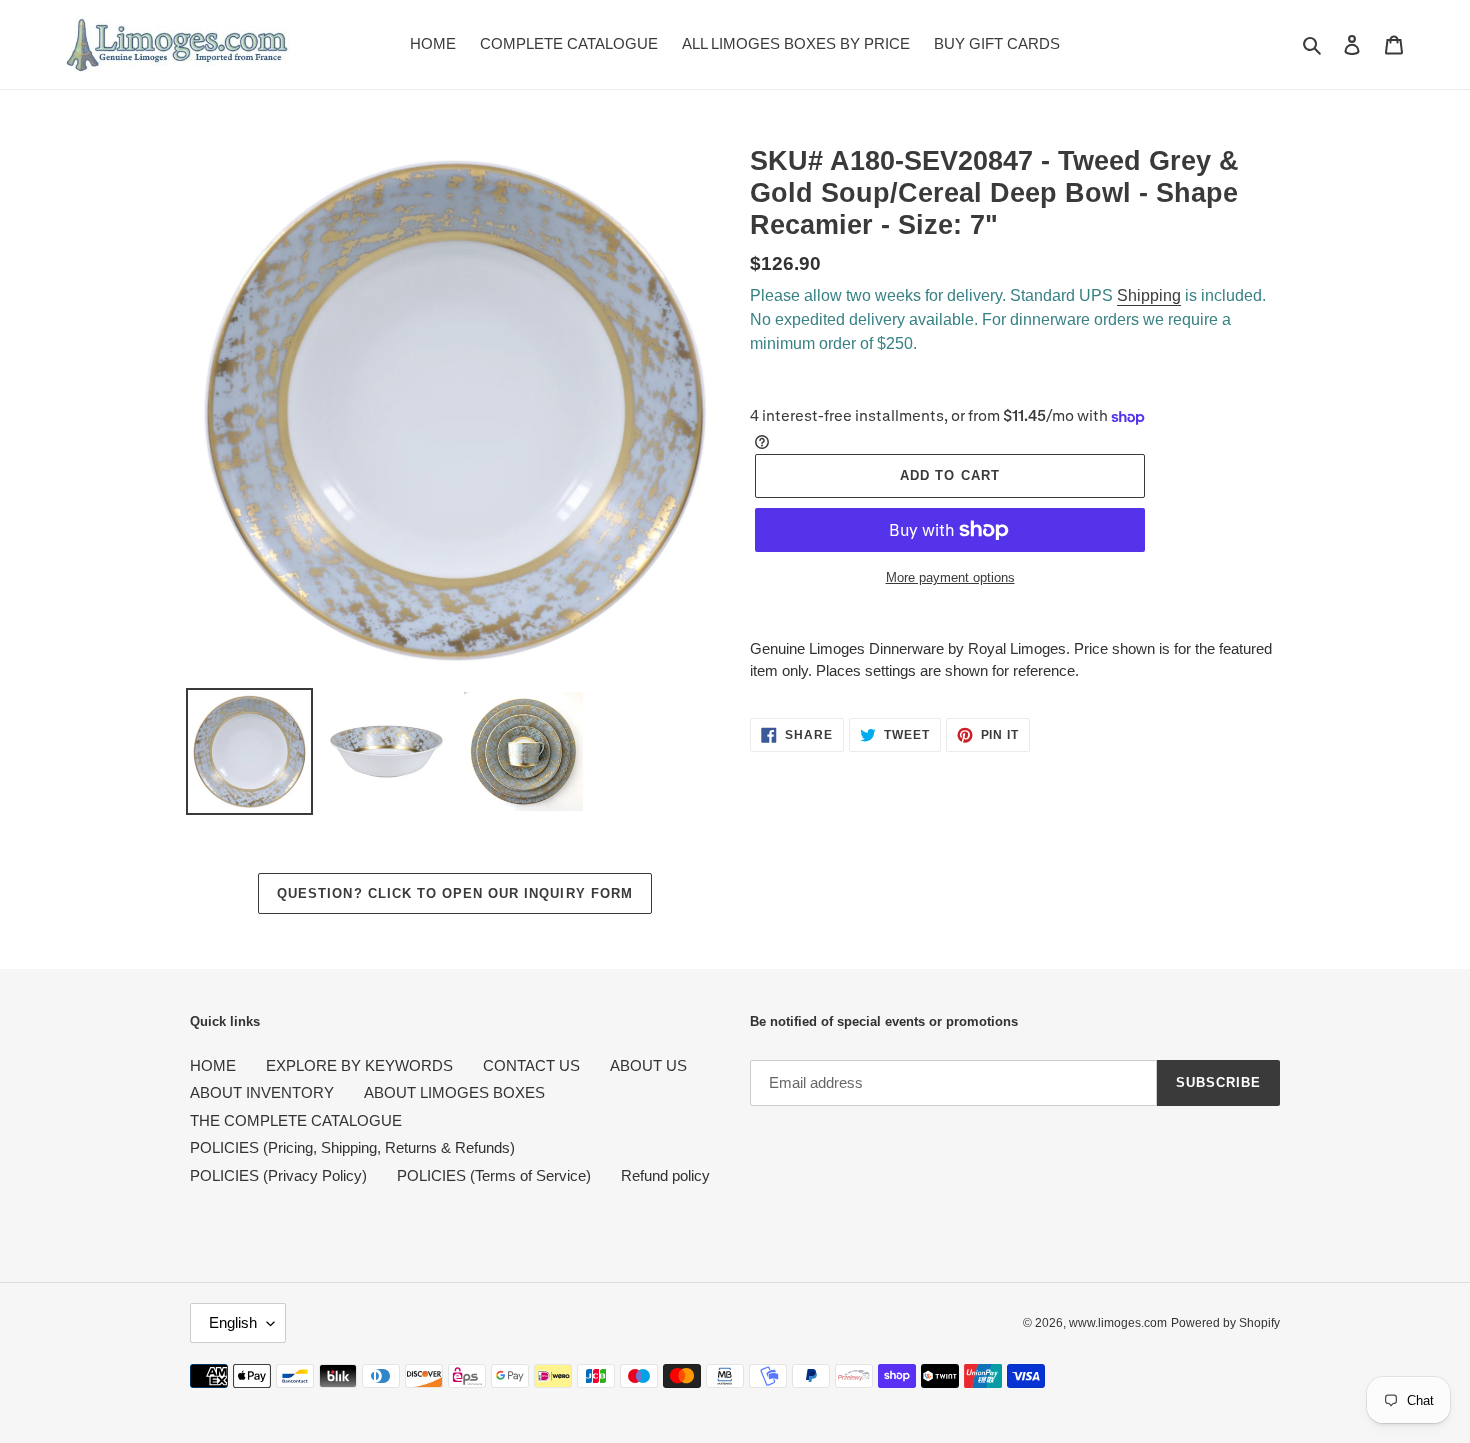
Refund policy (665, 1175)
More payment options (950, 577)
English (233, 1322)
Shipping (1149, 295)
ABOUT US (648, 1065)
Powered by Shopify (1225, 1323)
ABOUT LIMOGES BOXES (454, 1092)
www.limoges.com (1118, 1323)
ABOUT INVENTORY (262, 1092)
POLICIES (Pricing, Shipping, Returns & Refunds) (352, 1147)
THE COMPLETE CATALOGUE (296, 1120)
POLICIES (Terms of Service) (494, 1175)
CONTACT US (531, 1065)
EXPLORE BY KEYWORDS (359, 1065)
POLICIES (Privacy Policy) (278, 1175)
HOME (213, 1065)
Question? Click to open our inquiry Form (455, 893)
